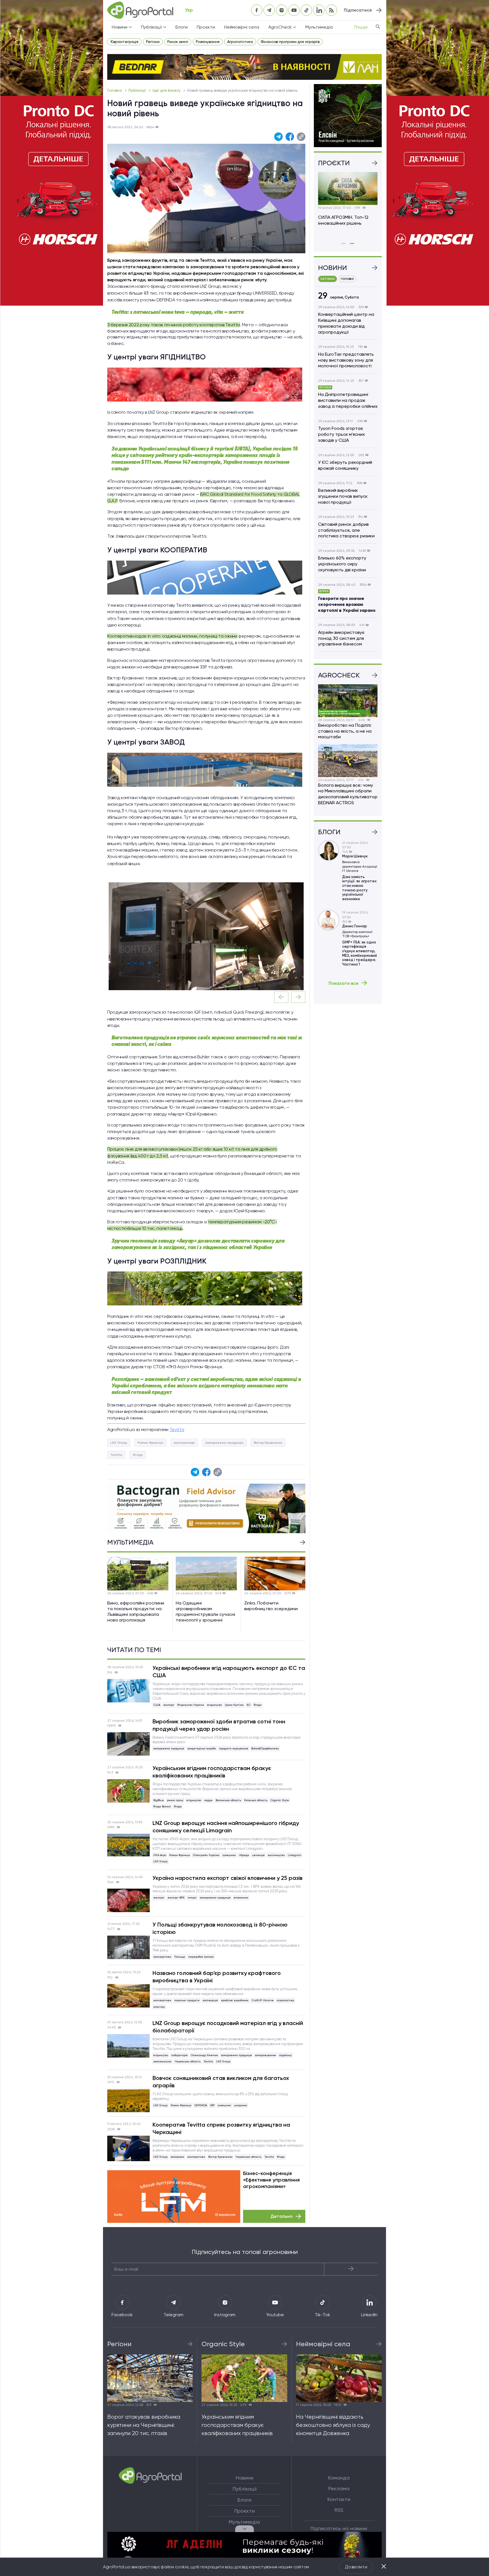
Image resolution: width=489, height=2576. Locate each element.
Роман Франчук (150, 1443)
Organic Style (280, 1800)
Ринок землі (178, 42)
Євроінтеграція (124, 42)
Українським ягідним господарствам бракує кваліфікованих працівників (212, 1772)
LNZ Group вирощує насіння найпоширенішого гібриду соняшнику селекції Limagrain (226, 1827)
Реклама (339, 2489)
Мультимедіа (319, 27)
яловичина (241, 1898)
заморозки (177, 2157)
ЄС (249, 1705)
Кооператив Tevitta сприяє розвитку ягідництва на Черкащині (221, 2128)
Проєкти (206, 27)
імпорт (192, 1898)
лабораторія (179, 2055)
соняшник (229, 1855)
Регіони (153, 42)
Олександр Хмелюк (204, 2055)
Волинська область (228, 1800)
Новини (244, 2478)
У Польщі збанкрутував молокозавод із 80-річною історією (220, 1928)
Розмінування (208, 42)
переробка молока (201, 1957)
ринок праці (175, 1800)
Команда (339, 2478)
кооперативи (184, 1443)
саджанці (285, 2055)
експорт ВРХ (176, 1898)
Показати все (344, 983)
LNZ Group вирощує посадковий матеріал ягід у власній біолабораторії (228, 2027)
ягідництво (215, 1705)
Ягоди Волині (162, 1806)
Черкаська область (188, 2061)
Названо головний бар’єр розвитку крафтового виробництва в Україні (217, 1977)
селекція (258, 1855)
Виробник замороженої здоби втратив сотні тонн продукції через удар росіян (219, 1725)
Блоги (182, 27)
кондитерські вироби (202, 1748)
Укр (189, 10)
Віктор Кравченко (268, 1443)
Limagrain (294, 1855)
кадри (208, 1800)
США (157, 1705)
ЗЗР (212, 2105)
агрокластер (285, 2000)
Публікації (138, 90)
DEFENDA (201, 2105)
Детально (282, 2216)
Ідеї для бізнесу (167, 90)
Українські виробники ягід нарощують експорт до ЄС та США (229, 1672)
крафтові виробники (235, 2000)
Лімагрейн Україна (206, 1855)
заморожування (265, 2055)
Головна (115, 90)
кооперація (210, 2000)
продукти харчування (234, 1748)
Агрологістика (240, 42)
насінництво (276, 1855)
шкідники (241, 2105)
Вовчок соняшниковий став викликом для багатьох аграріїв (221, 2082)
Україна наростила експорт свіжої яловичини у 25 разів (228, 1878)
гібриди (244, 1855)
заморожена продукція (224, 1443)
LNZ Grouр (119, 1443)
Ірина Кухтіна (234, 1705)
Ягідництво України (191, 1705)
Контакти (339, 2499)
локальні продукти (187, 2000)
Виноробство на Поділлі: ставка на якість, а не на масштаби (345, 731)
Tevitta (116, 1455)
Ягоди (138, 1455)
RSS (339, 2510)
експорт (169, 1705)
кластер (159, 2007)
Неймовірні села (242, 27)
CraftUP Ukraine (263, 2000)
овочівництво (162, 2061)
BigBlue (159, 1800)
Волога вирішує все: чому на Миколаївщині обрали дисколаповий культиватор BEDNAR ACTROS (348, 794)
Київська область (256, 1800)
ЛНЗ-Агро (160, 1855)
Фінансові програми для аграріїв (290, 42)
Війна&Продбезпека (265, 1748)
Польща (180, 1957)
